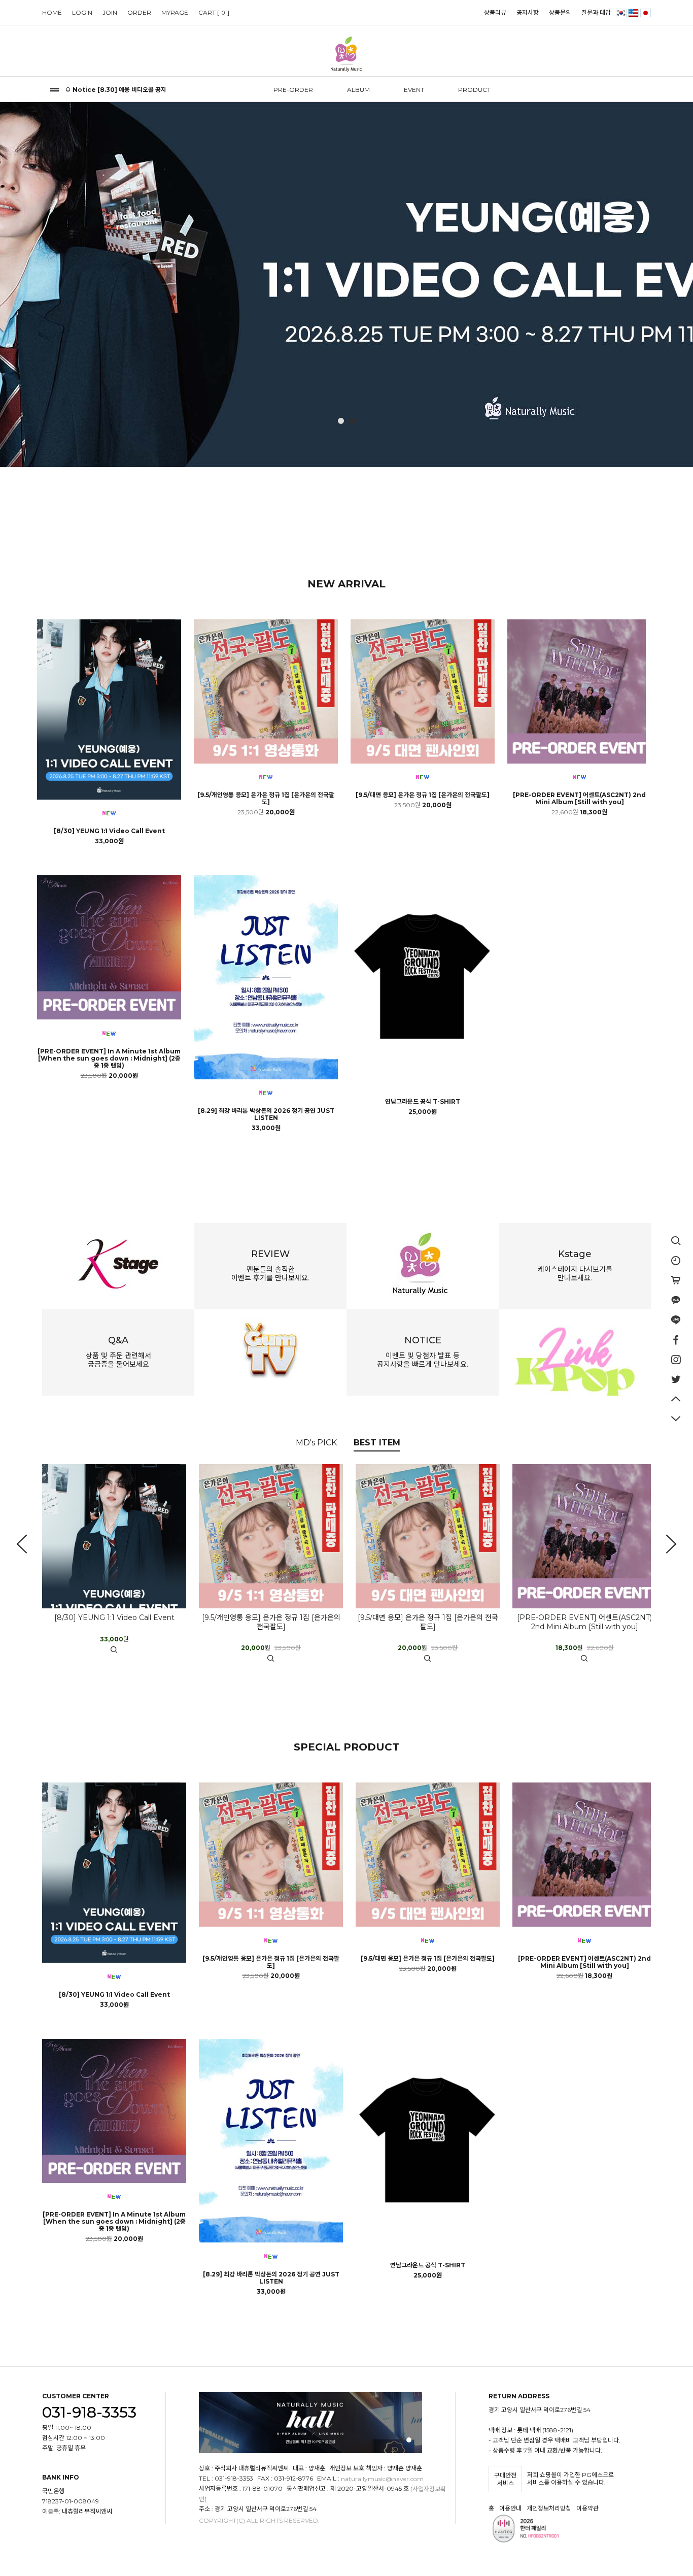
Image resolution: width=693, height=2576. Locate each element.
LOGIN (82, 12)
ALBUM (358, 90)
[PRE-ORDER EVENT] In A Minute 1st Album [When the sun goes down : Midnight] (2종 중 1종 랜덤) (109, 1059)
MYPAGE (175, 12)
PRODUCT (474, 90)
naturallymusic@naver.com (382, 2479)
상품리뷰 (495, 12)
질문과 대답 (596, 12)
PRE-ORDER (293, 90)
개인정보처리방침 (549, 2508)
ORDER (139, 12)
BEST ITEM (377, 1443)
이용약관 (587, 2508)
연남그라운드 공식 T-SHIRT (423, 1102)
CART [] (214, 12)
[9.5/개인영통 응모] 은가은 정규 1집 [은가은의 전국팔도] (266, 799)
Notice (84, 90)
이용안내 (510, 2508)
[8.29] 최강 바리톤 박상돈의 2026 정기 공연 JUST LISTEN (266, 1114)
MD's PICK (316, 1443)
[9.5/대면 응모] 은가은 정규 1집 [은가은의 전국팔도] (423, 795)
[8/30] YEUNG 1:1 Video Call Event (109, 831)
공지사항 (528, 12)
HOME (52, 12)
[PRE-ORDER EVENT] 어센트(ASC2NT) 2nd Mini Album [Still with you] (579, 799)
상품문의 (560, 12)
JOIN (110, 12)
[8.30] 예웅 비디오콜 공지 (132, 90)
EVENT (414, 90)
